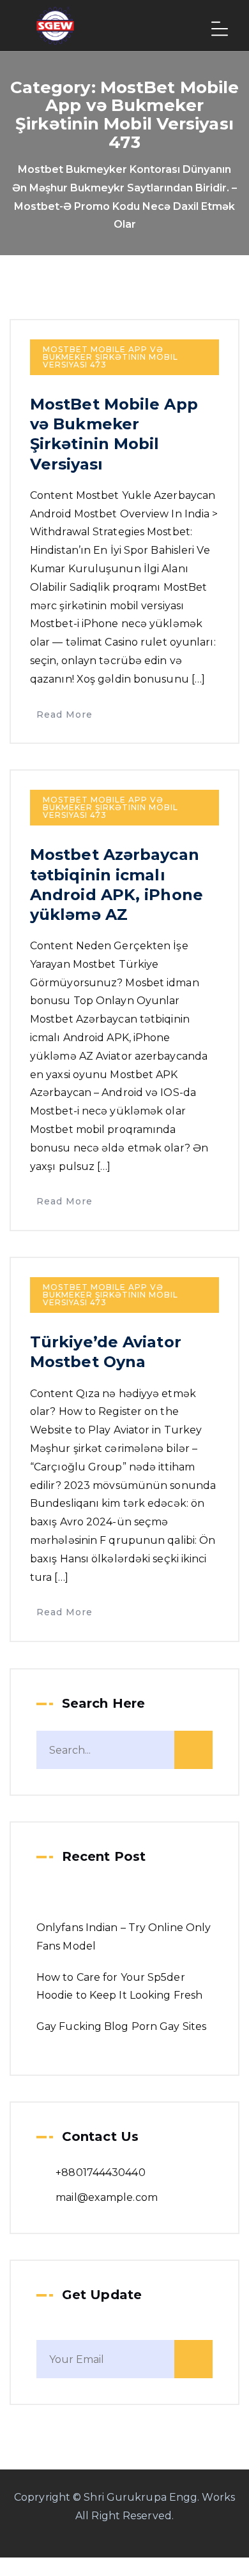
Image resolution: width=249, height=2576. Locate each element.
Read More (64, 714)
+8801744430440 (100, 2173)
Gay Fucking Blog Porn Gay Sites (121, 2026)
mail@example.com (107, 2197)
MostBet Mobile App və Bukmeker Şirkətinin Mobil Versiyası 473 (110, 357)
